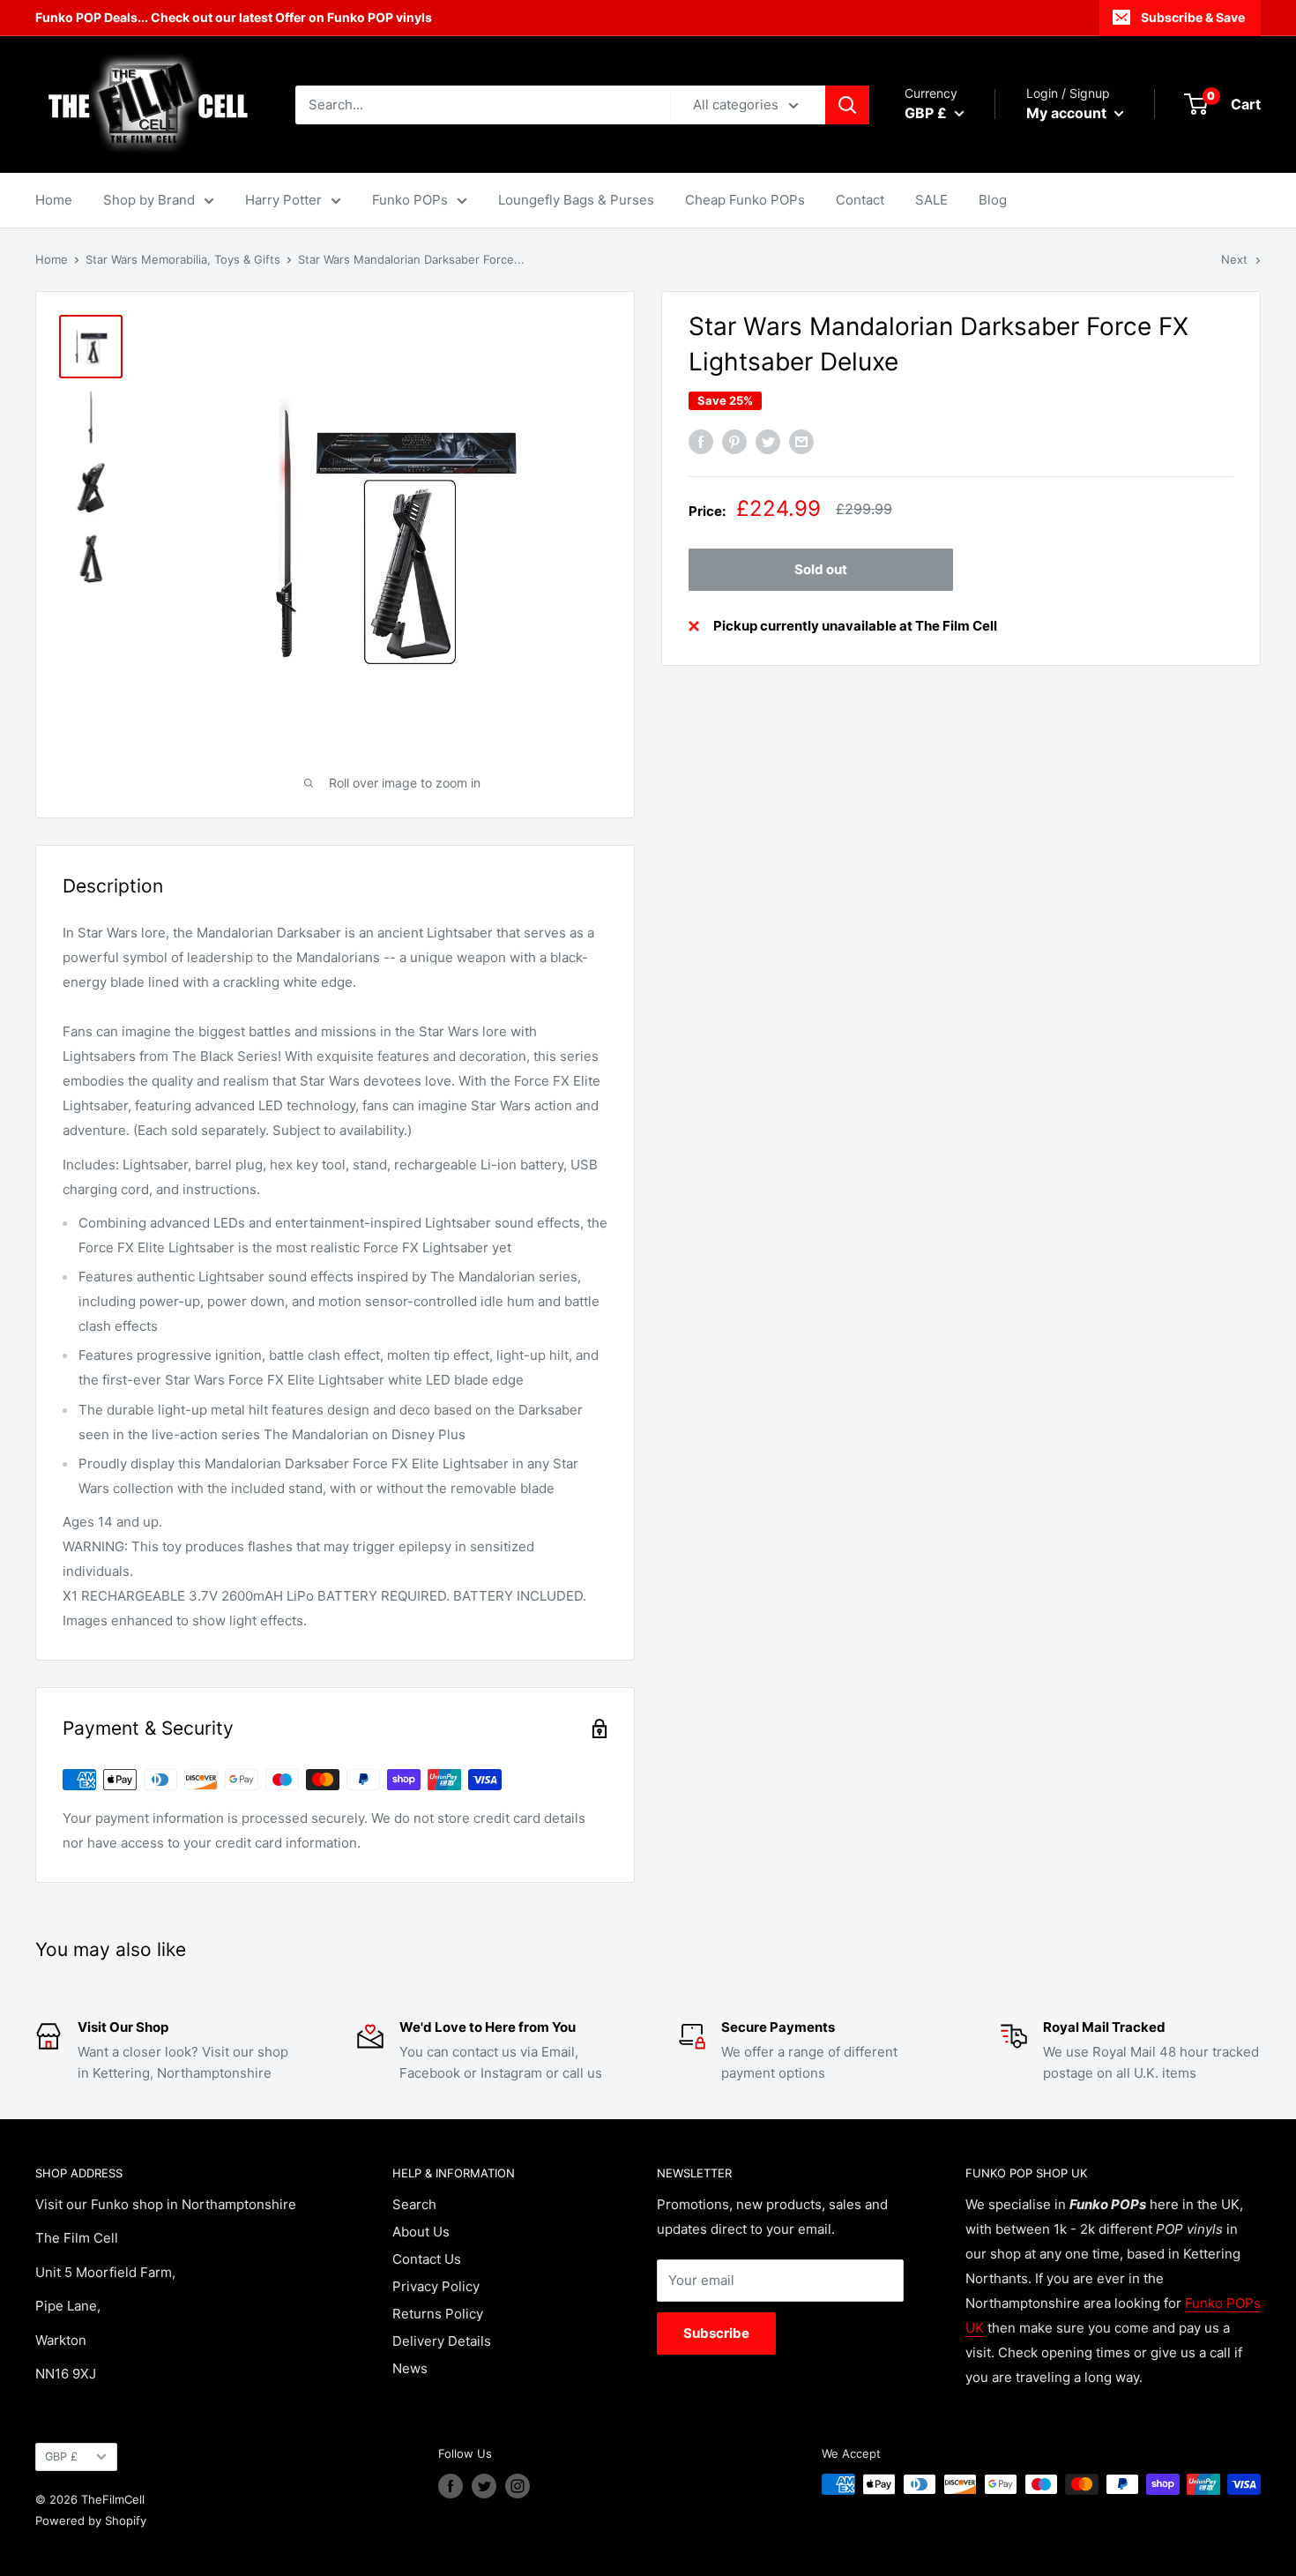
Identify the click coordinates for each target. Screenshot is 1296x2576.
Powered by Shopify (91, 2520)
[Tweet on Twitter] (768, 442)
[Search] (847, 105)
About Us (421, 2232)
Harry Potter (283, 200)
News (410, 2368)
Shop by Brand (149, 200)
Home (54, 200)
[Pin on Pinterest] (734, 442)
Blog (993, 200)
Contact (860, 200)
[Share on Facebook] (701, 442)
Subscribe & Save (1193, 17)
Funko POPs (410, 200)
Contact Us (427, 2259)
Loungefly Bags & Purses (576, 200)
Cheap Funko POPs (745, 200)
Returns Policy (438, 2314)
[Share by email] (801, 442)
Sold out (821, 569)
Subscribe (716, 2333)
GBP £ (61, 2457)
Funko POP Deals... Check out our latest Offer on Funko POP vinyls (234, 17)
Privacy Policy (436, 2286)
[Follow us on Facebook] (451, 2486)
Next (1234, 259)
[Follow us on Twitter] (484, 2486)
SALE (931, 200)
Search (414, 2204)
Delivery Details (442, 2341)
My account (1068, 113)
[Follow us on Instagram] (518, 2486)
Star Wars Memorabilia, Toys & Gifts (183, 259)
